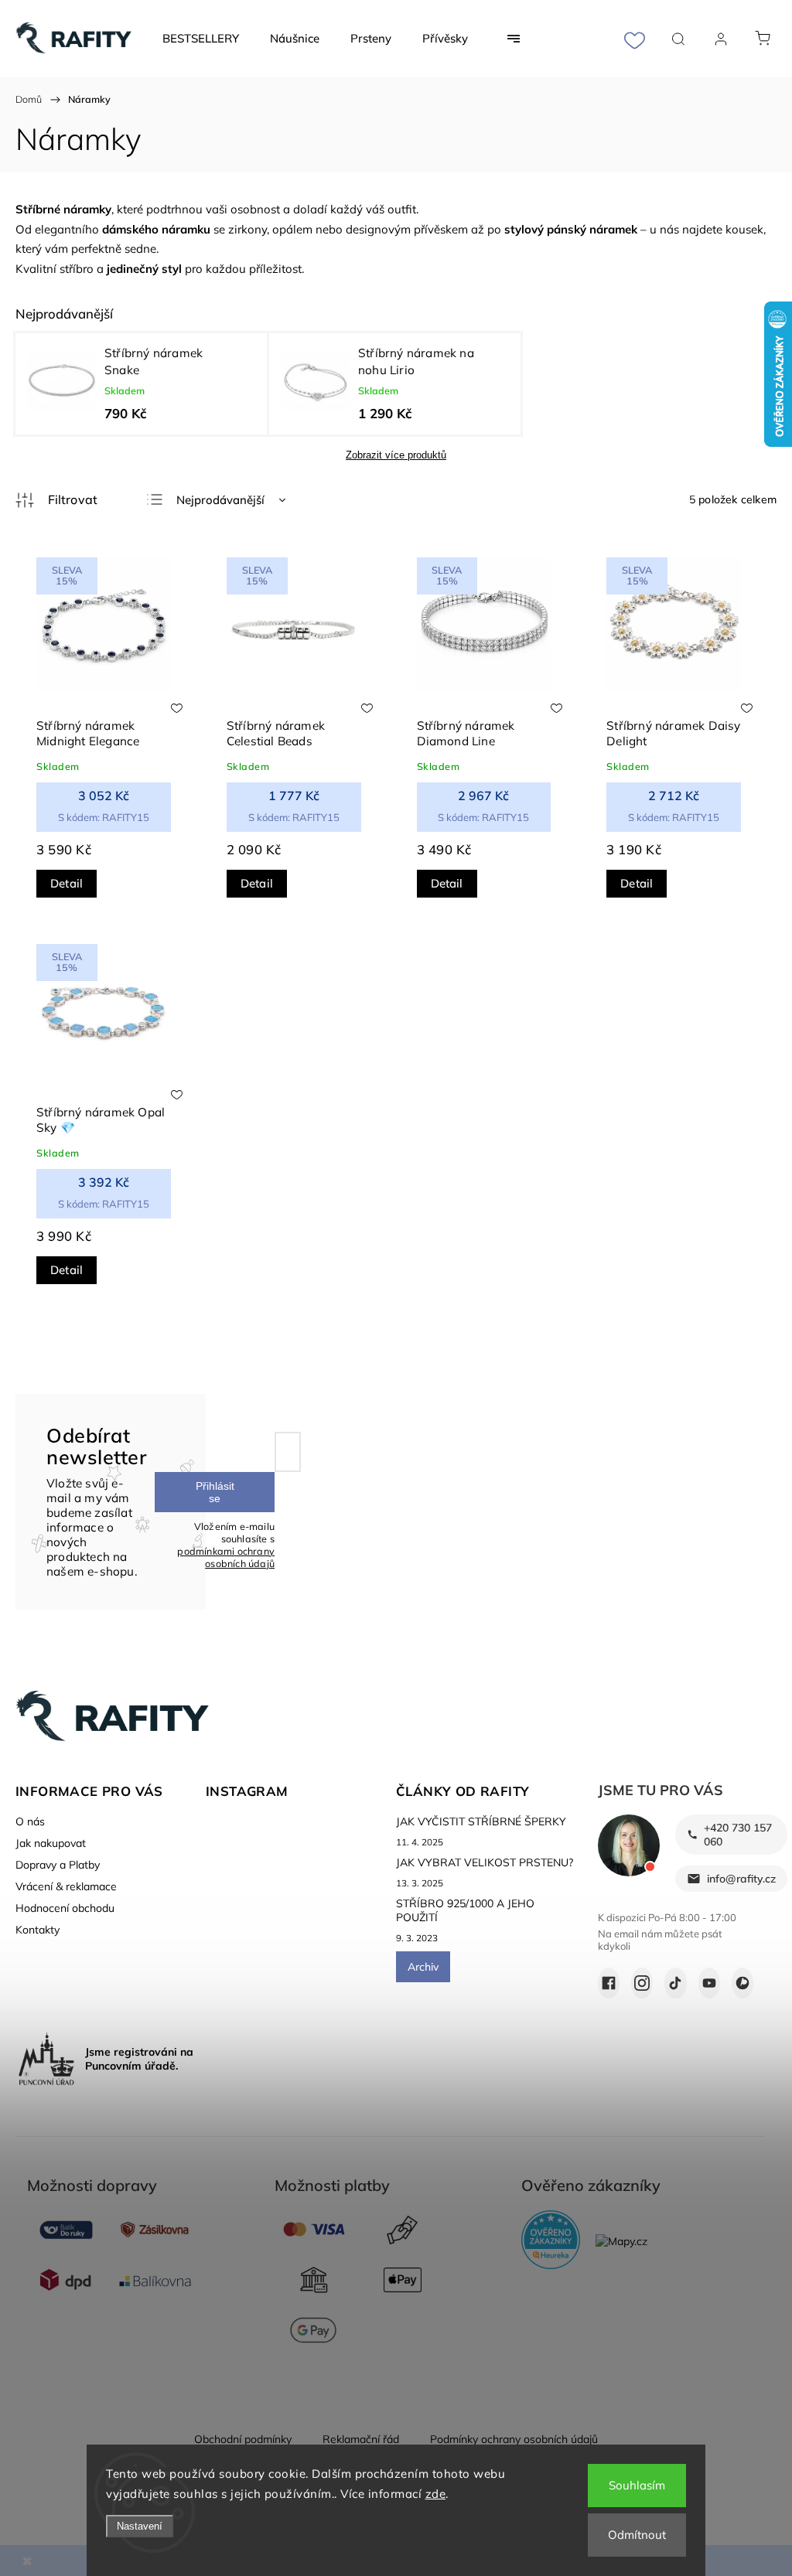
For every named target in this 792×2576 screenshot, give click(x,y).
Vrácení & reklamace (66, 1886)
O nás (30, 1821)
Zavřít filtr (56, 500)
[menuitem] (201, 39)
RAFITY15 (104, 817)
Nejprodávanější (220, 500)
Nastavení (140, 2526)
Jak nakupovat (51, 1843)
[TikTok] (675, 1983)
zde (436, 2494)
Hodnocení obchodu (65, 1908)
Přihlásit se (215, 1492)
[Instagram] (642, 1983)
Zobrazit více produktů (396, 455)
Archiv (423, 1967)
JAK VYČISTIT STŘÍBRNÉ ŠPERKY (481, 1821)
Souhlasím (637, 2485)
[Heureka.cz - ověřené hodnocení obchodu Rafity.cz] (551, 2241)
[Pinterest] (742, 1983)
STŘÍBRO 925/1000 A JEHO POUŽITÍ (465, 1910)
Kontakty (38, 1930)
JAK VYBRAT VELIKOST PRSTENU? (485, 1862)
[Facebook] (609, 1983)
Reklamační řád (361, 2439)
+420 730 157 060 (738, 1835)
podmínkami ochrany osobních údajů (226, 1557)
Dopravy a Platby (58, 1865)
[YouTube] (709, 1983)
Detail (67, 883)
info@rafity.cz (741, 1879)
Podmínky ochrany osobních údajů (514, 2439)
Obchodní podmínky (243, 2439)
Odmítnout (637, 2535)
